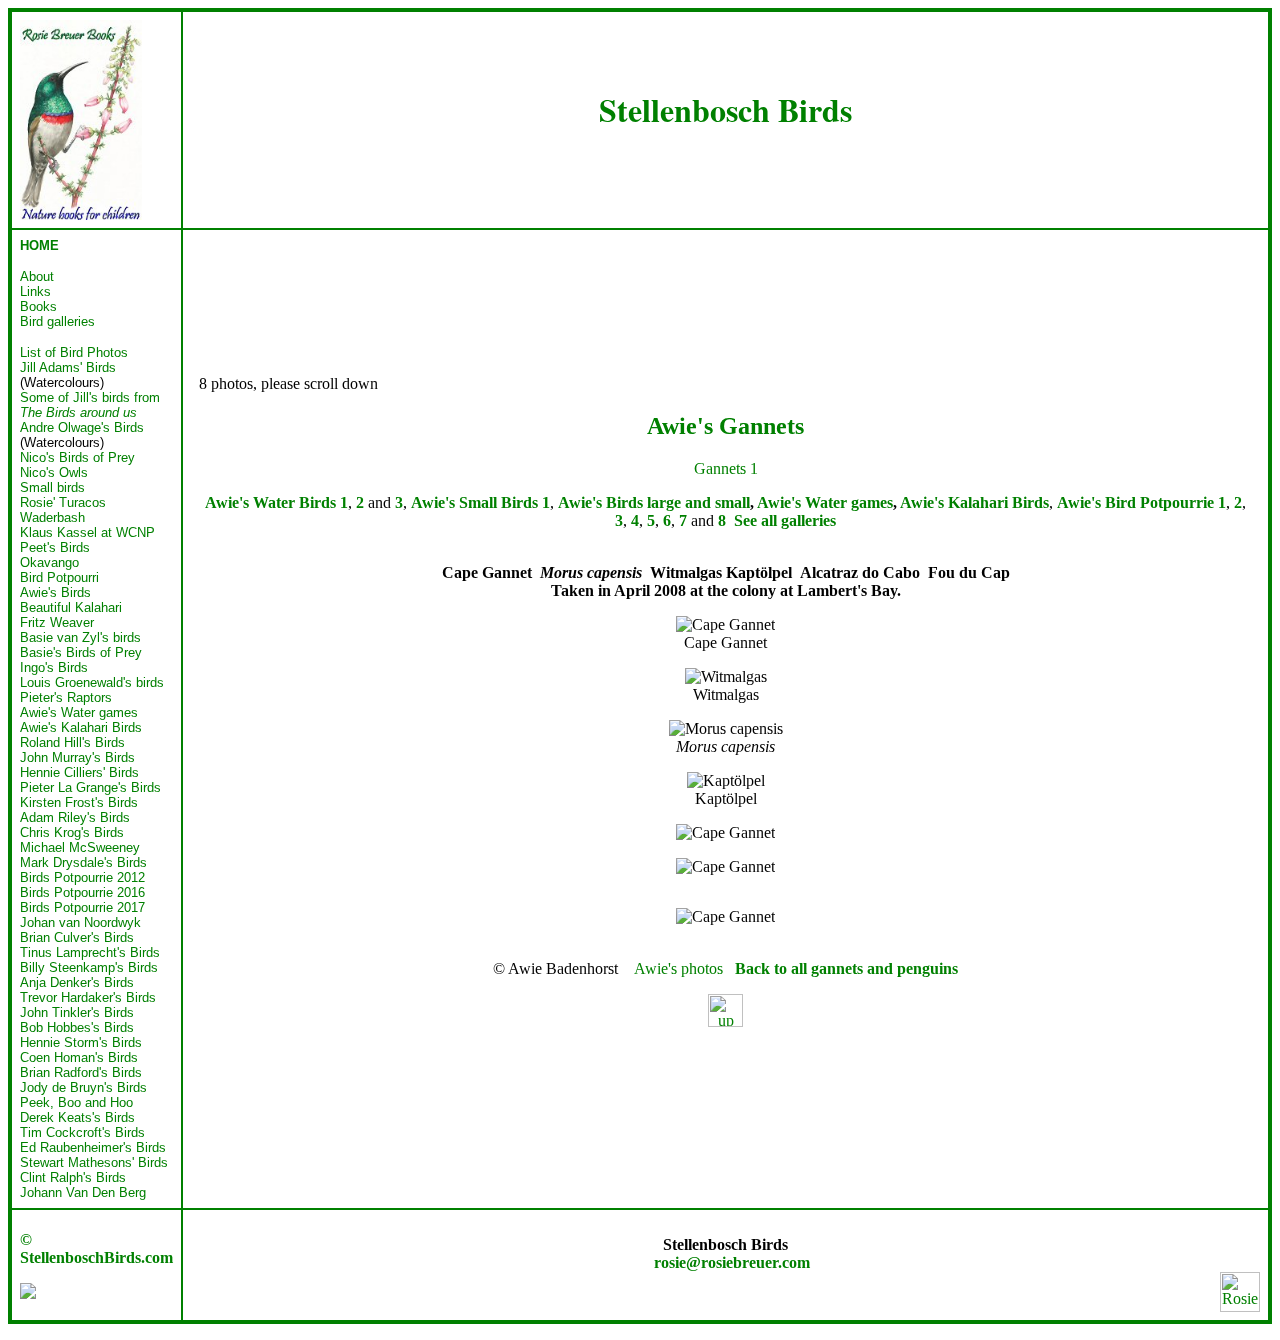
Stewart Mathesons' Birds (94, 1162)
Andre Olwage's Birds (82, 427)
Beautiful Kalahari (71, 607)
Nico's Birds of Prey (77, 457)
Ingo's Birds (54, 667)
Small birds (52, 487)
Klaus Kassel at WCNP (87, 532)
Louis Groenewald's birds (92, 682)
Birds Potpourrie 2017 (82, 907)
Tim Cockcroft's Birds (82, 1132)
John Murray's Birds (77, 757)
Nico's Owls (54, 472)
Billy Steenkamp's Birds (89, 967)
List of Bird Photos (74, 352)
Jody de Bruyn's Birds (83, 1087)
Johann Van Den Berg (83, 1192)
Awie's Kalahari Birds (81, 727)
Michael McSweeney (80, 847)
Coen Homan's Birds (79, 1057)
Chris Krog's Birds (72, 832)
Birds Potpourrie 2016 (82, 892)
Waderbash (52, 517)
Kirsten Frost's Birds (79, 802)
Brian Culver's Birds (77, 937)
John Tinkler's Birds (77, 1012)
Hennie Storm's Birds (81, 1042)
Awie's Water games (79, 712)
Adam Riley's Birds (75, 817)
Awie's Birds (55, 592)
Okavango (49, 562)
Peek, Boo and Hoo (76, 1102)
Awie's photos (678, 968)
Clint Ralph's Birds (73, 1177)
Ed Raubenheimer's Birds (93, 1147)
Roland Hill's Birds (72, 742)
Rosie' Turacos (63, 502)
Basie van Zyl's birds (80, 637)
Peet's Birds (55, 547)
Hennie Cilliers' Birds (79, 772)
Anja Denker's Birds (77, 982)
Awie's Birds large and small (654, 502)
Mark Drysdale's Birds (83, 862)
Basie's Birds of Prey (81, 652)
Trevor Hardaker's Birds (88, 997)
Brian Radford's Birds (81, 1072)
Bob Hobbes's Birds (77, 1027)
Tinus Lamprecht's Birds (90, 952)
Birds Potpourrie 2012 (82, 877)
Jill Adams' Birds (68, 367)
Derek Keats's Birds (77, 1117)
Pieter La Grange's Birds (90, 787)
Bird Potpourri (59, 577)
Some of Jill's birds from (90, 405)
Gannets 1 (726, 468)
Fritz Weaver (57, 622)
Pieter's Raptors (66, 697)
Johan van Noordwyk (80, 922)
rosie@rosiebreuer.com (732, 1262)
